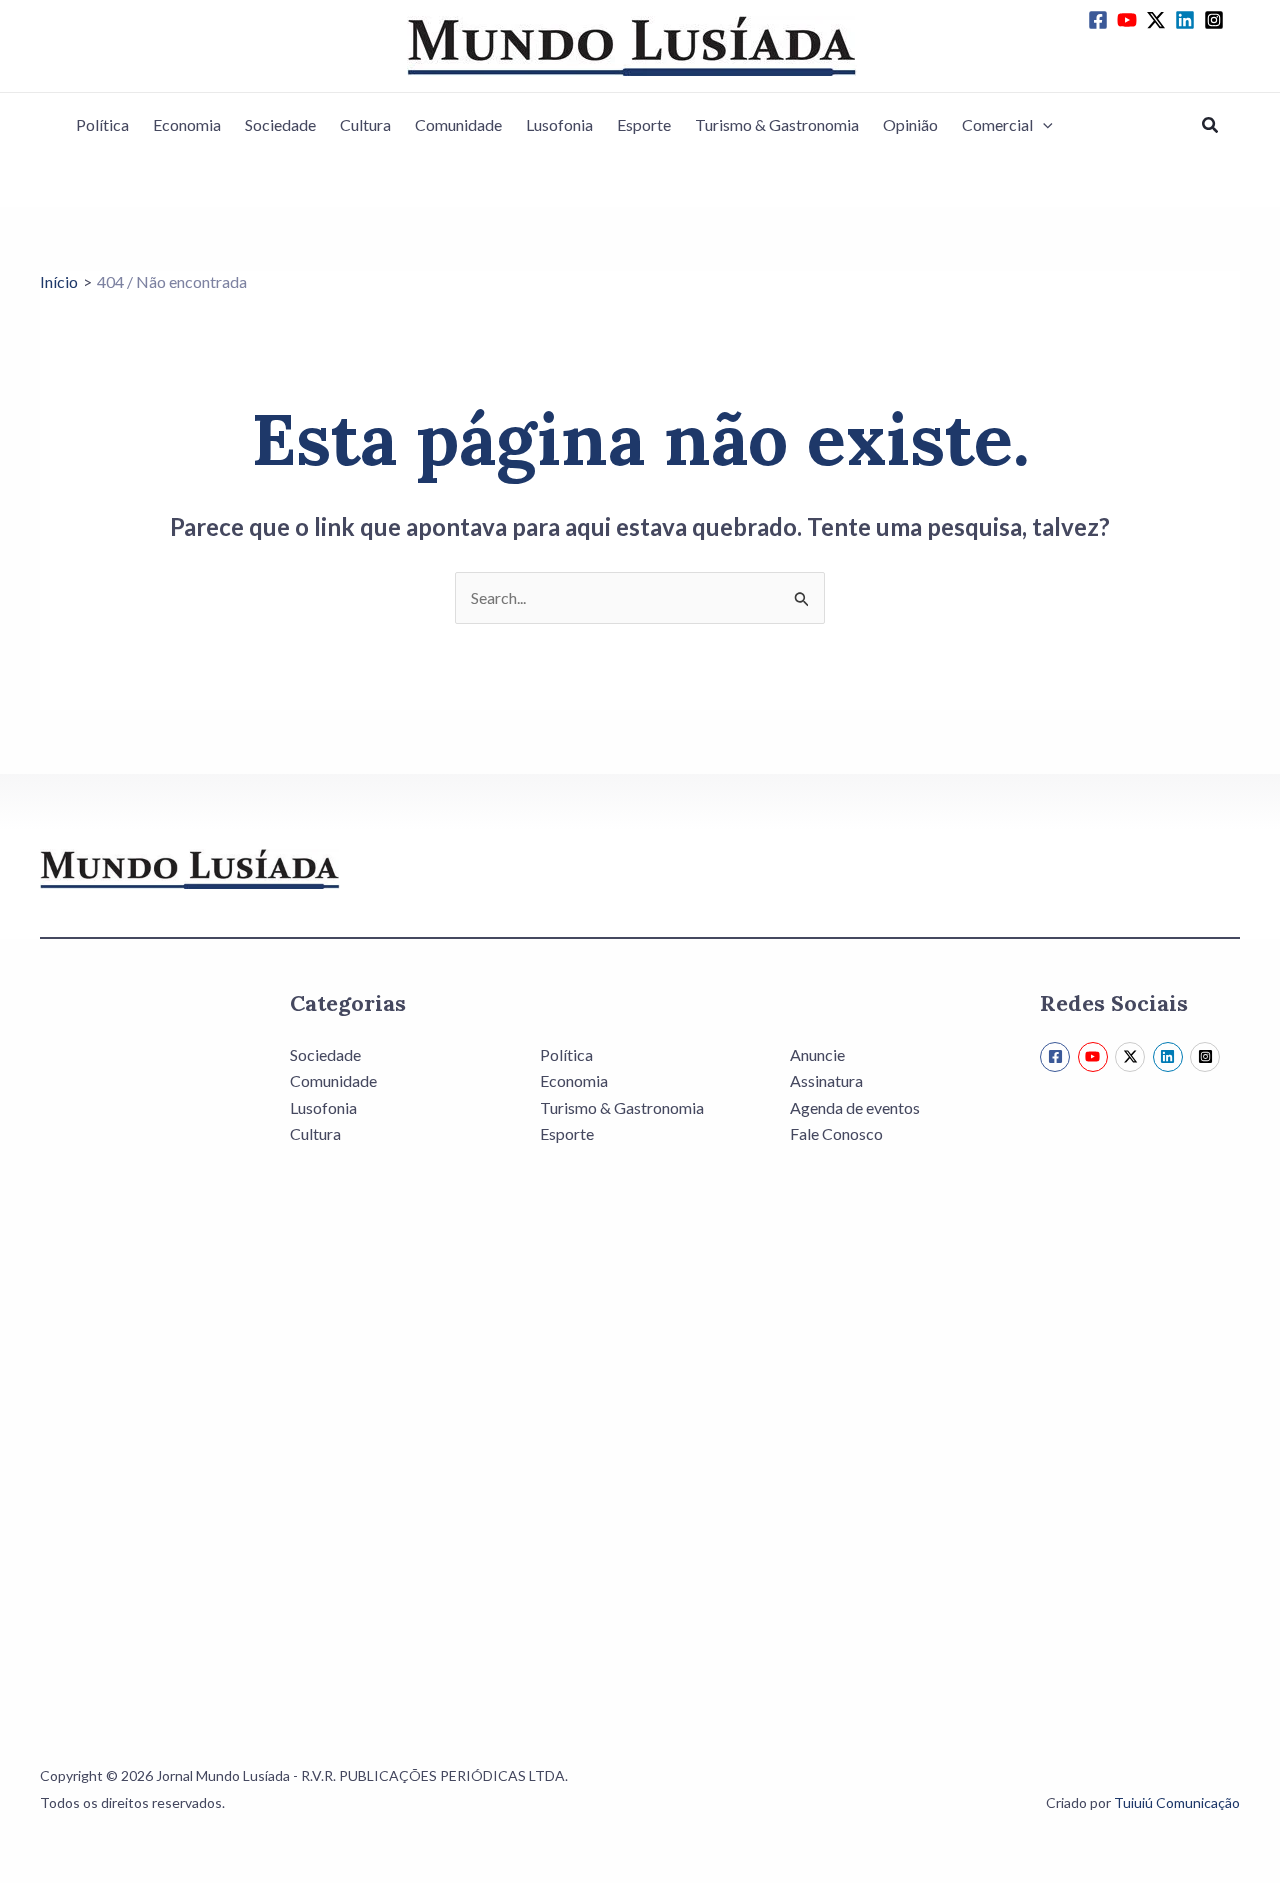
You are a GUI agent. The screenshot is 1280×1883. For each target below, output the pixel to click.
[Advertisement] (140, 1340)
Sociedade (280, 124)
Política (102, 124)
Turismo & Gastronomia (777, 124)
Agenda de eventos (855, 1107)
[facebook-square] (1101, 20)
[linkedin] (1188, 20)
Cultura (365, 124)
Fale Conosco (836, 1133)
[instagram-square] (1217, 20)
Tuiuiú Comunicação (1177, 1802)
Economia (187, 124)
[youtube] (1130, 20)
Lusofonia (559, 124)
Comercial (997, 124)
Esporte (644, 124)
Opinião (910, 124)
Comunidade (458, 124)
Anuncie (817, 1054)
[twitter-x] (1159, 20)
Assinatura (826, 1080)
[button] (1043, 125)
